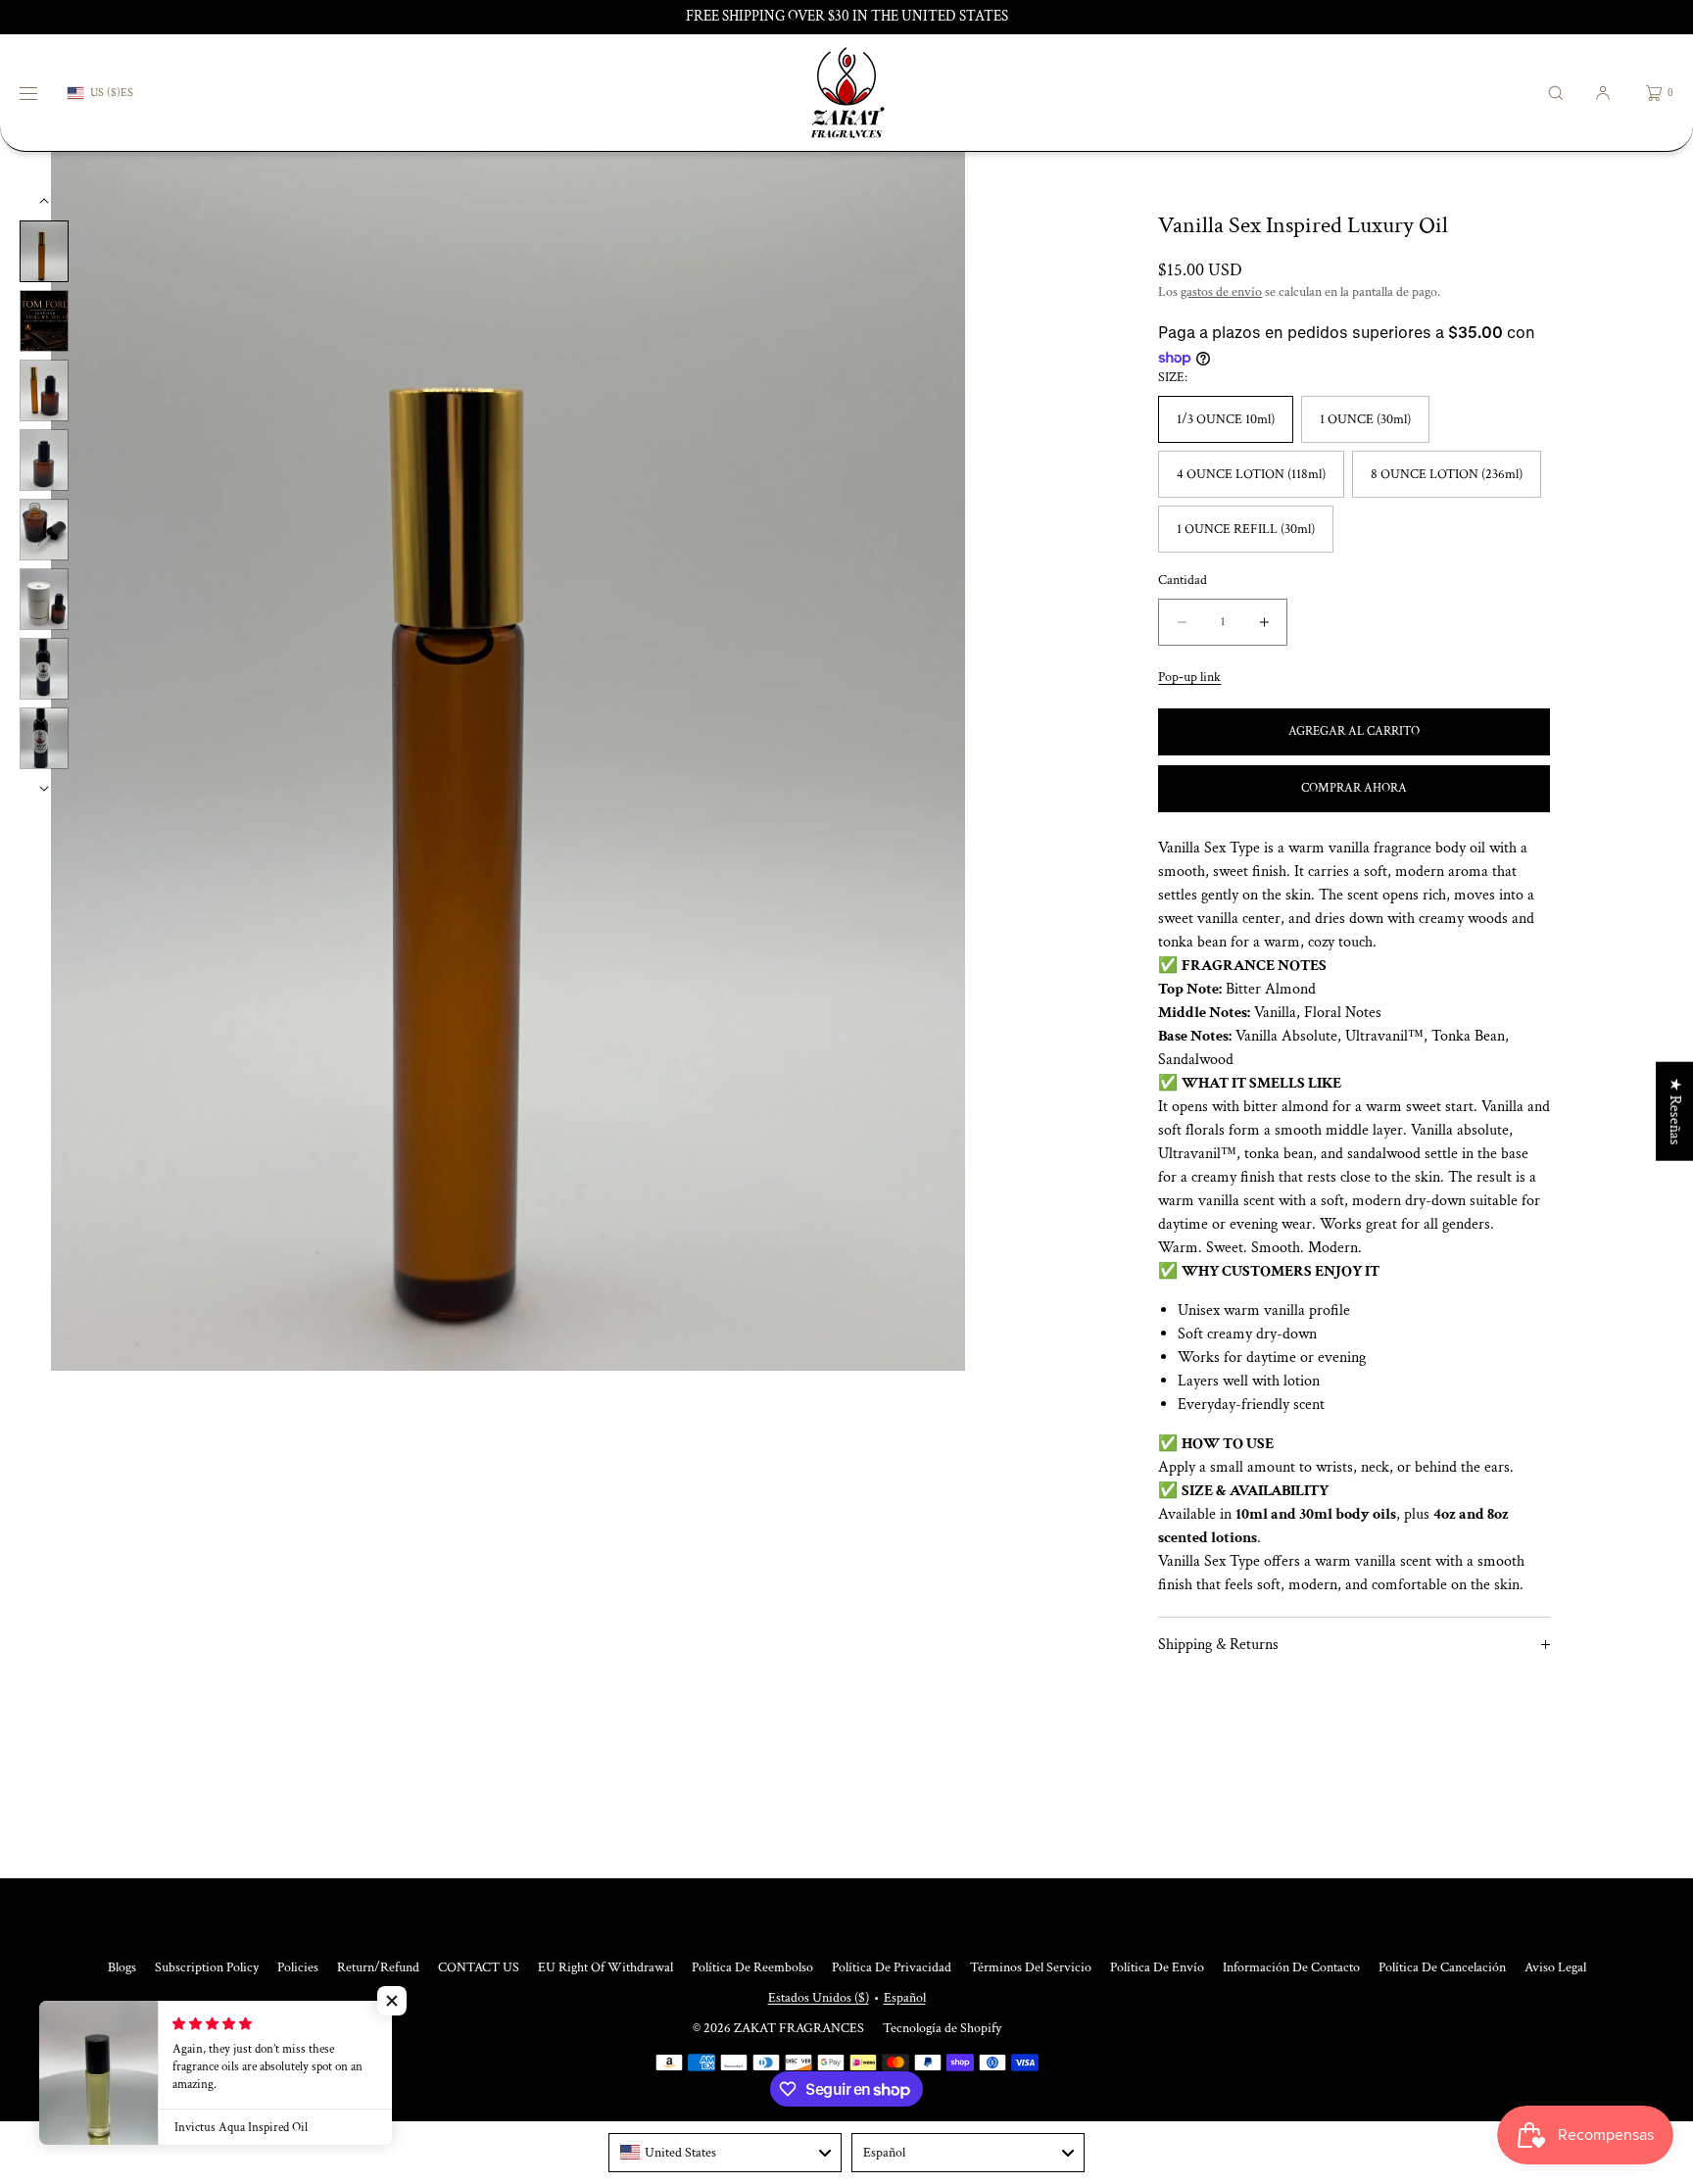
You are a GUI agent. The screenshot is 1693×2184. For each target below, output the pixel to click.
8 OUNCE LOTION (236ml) (1447, 474)
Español (905, 1998)
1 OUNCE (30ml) (1365, 419)
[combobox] (725, 2153)
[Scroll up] (44, 201)
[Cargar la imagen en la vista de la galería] (44, 251)
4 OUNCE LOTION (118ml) (1251, 474)
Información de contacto (1291, 1967)
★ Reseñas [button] (1675, 1111)
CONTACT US (479, 1967)
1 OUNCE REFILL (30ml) (1246, 529)
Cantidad (1183, 581)
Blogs (122, 1967)
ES (127, 93)
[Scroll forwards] (44, 789)
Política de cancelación (1442, 1967)
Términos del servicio (1031, 1967)
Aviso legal (1555, 1967)
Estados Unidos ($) (819, 1998)
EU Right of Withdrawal (605, 1967)
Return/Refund (378, 1967)
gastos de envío (1221, 292)
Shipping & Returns (1218, 1645)
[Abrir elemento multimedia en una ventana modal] (508, 761)
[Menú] (43, 93)
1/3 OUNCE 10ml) (1226, 419)
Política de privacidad (892, 1967)
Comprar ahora (1354, 788)
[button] (1556, 93)
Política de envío (1157, 1967)
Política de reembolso (752, 1967)
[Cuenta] (1603, 93)
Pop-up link (1189, 677)
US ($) (105, 93)
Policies (298, 1967)
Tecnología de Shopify (942, 2028)
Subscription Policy (207, 1967)
